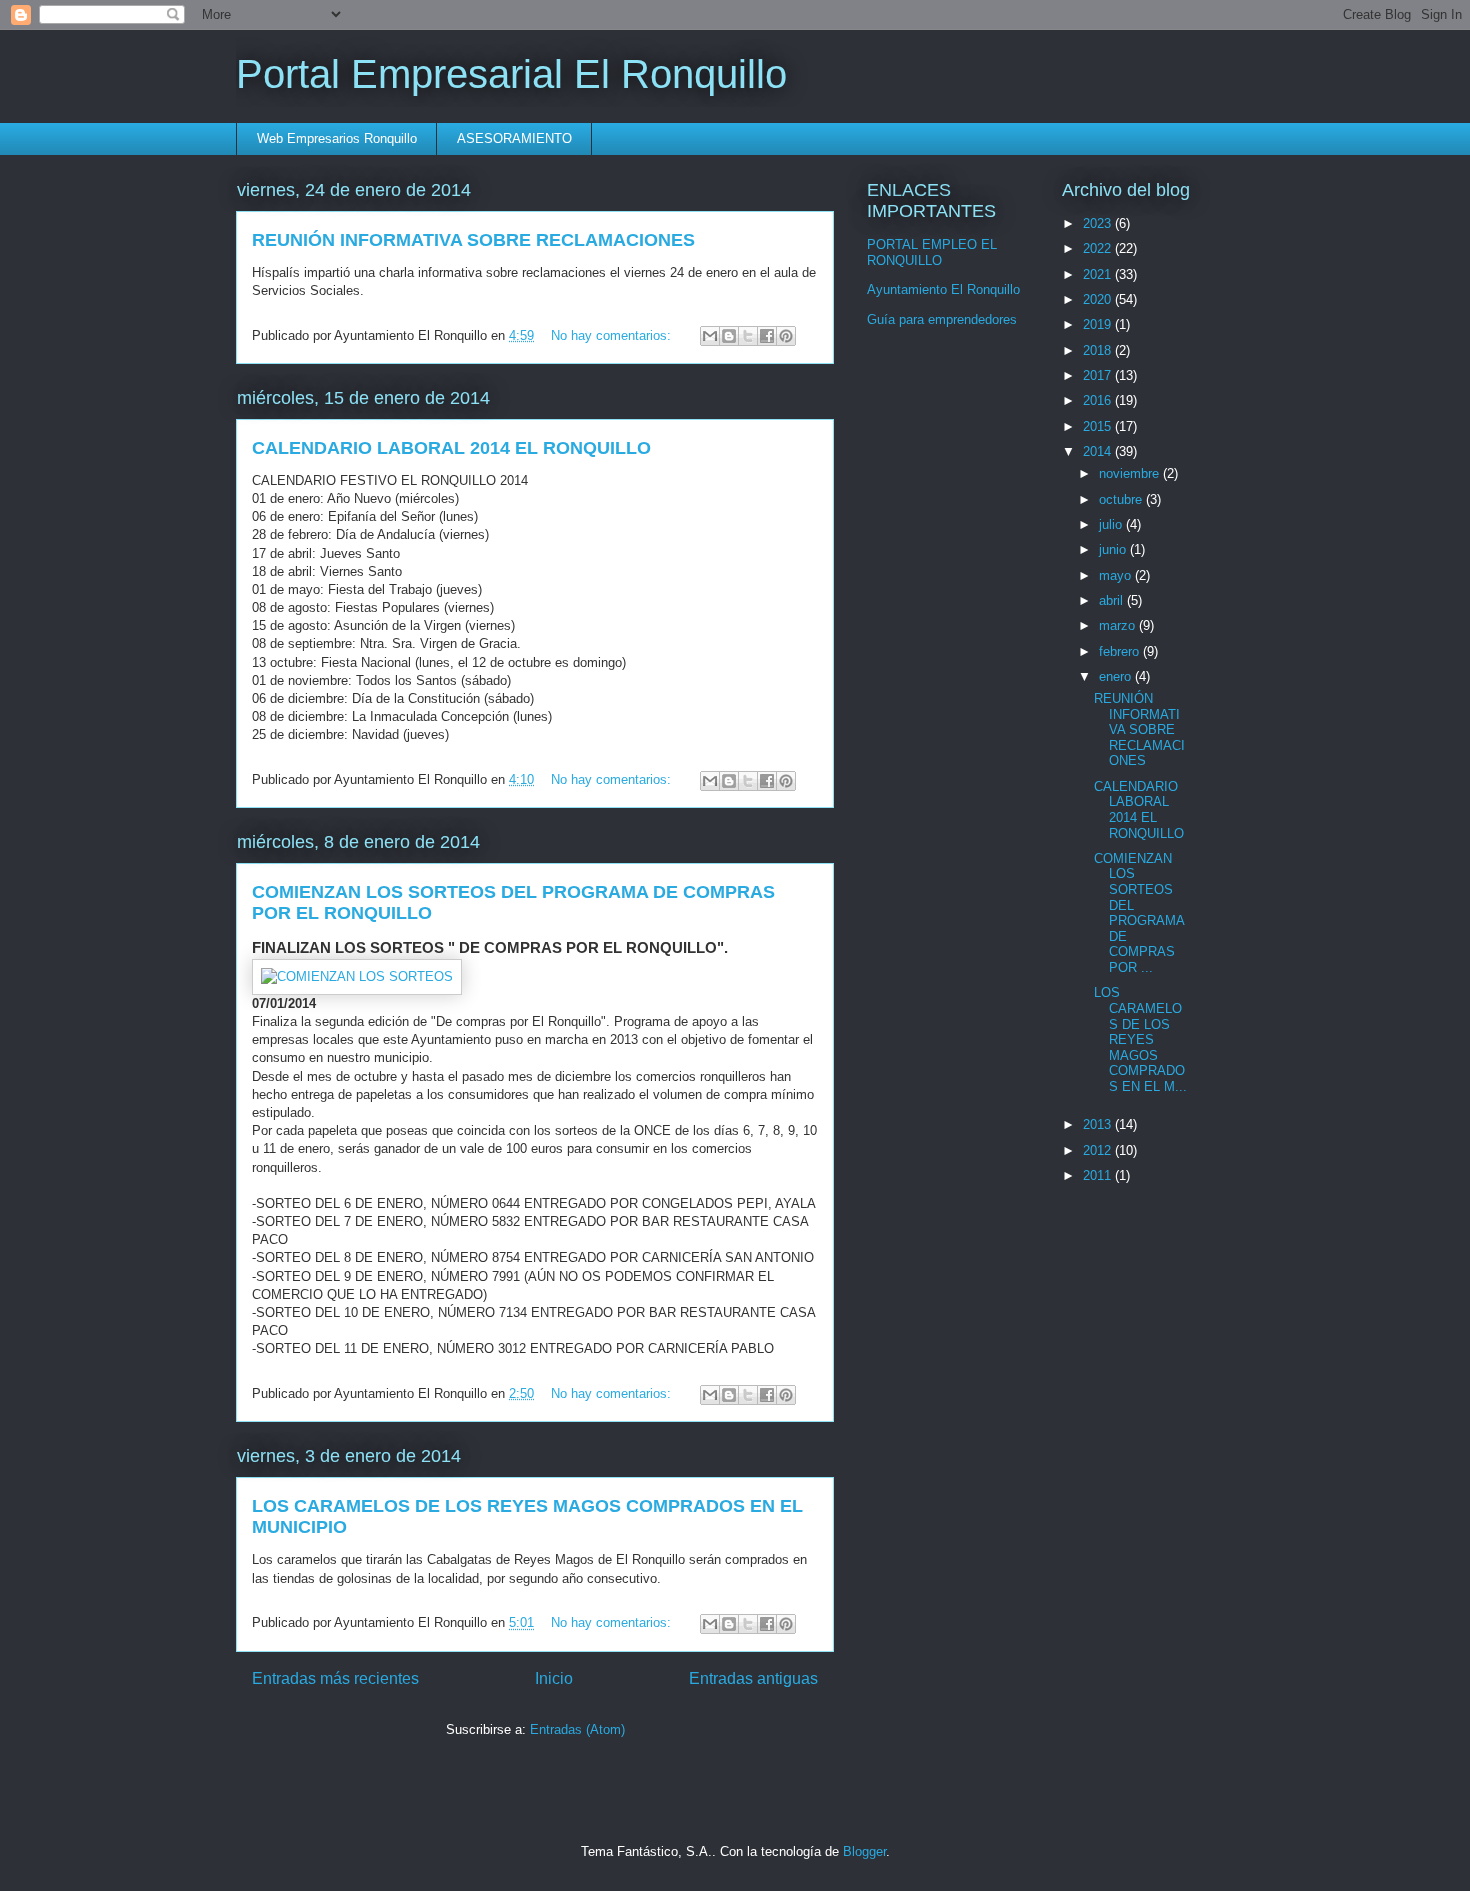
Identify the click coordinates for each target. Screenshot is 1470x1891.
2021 (1099, 274)
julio (1112, 524)
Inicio (554, 1678)
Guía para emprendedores (942, 319)
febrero (1121, 651)
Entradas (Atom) (577, 1729)
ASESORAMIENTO (514, 138)
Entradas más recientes (335, 1678)
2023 (1099, 223)
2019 (1099, 324)
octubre (1122, 499)
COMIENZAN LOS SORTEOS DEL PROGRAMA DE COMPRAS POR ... (1139, 913)
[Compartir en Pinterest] (786, 336)
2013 (1099, 1124)
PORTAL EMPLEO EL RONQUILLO (932, 252)
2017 (1099, 375)
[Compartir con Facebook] (767, 336)
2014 (1099, 451)
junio (1114, 549)
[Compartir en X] (748, 336)
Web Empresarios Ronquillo (337, 138)
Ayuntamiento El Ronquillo (943, 289)
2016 (1099, 400)
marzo (1119, 625)
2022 (1099, 248)
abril (1113, 600)
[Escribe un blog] (729, 336)
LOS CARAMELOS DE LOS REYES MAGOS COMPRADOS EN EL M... (1140, 1039)
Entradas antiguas (753, 1678)
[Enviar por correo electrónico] (710, 336)
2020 (1099, 299)
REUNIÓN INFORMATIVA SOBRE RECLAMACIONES (473, 240)
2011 (1099, 1175)
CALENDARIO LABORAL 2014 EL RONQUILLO (451, 448)
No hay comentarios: (613, 335)
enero (1117, 676)
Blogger (864, 1851)
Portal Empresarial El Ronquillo (511, 74)
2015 (1099, 426)
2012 (1099, 1150)
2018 (1099, 350)
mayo (1117, 575)
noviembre (1131, 473)
